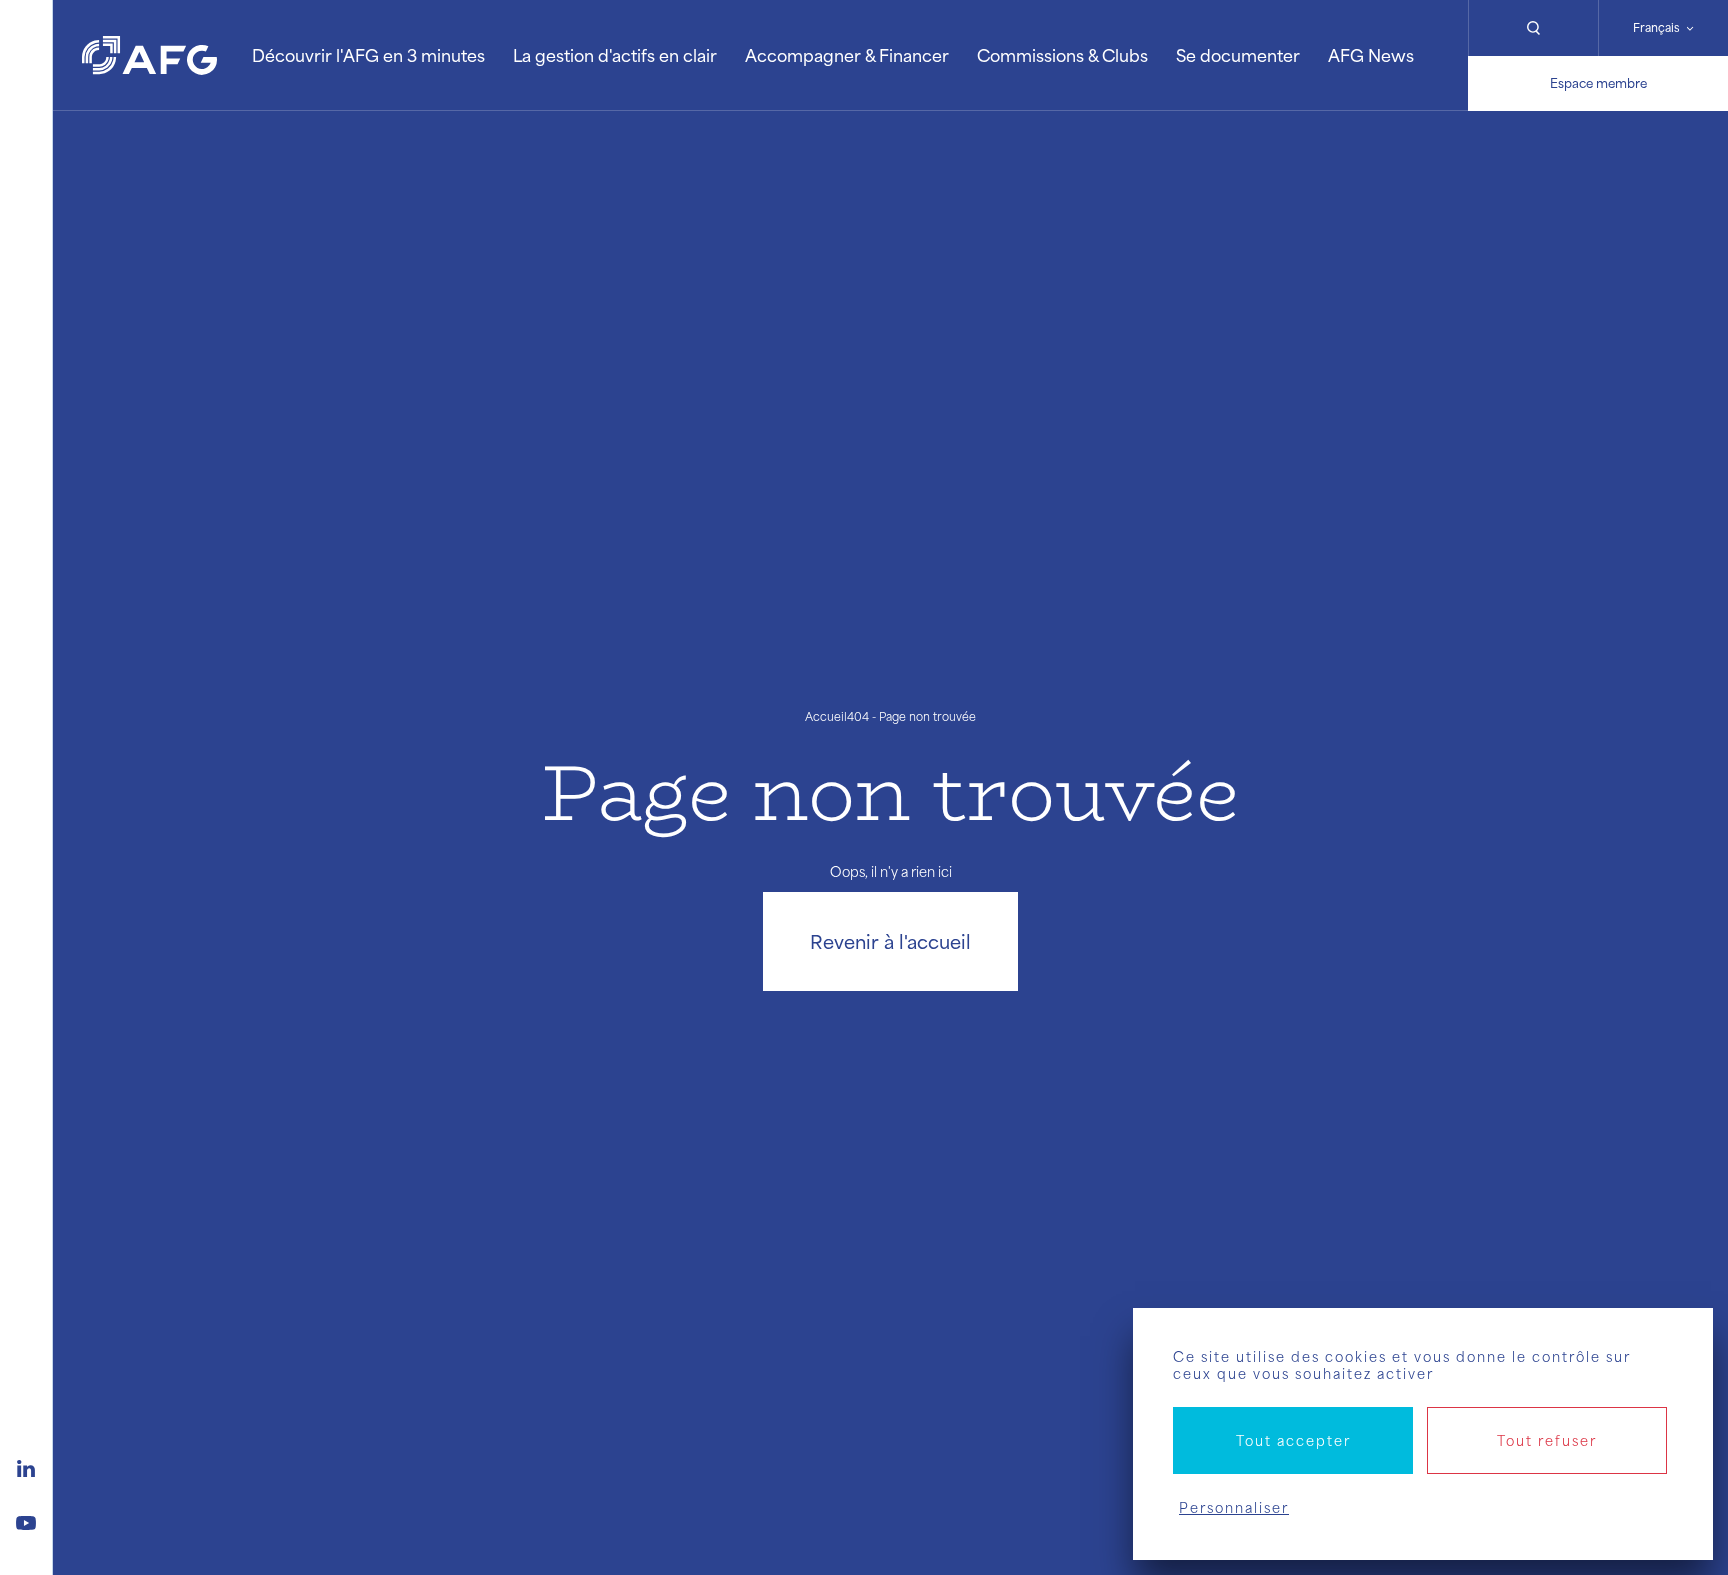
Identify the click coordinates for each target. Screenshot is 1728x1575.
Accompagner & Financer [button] (847, 55)
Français (1656, 27)
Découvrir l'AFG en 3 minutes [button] (368, 55)
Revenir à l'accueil (890, 941)
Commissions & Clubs (1062, 55)
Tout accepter (1293, 1440)
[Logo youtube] (26, 1520)
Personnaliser (1234, 1507)
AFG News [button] (1371, 55)
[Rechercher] (1533, 28)
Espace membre (1598, 83)
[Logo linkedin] (26, 1466)
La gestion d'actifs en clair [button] (615, 55)
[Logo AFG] (149, 55)
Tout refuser (1547, 1440)
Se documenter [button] (1238, 55)
